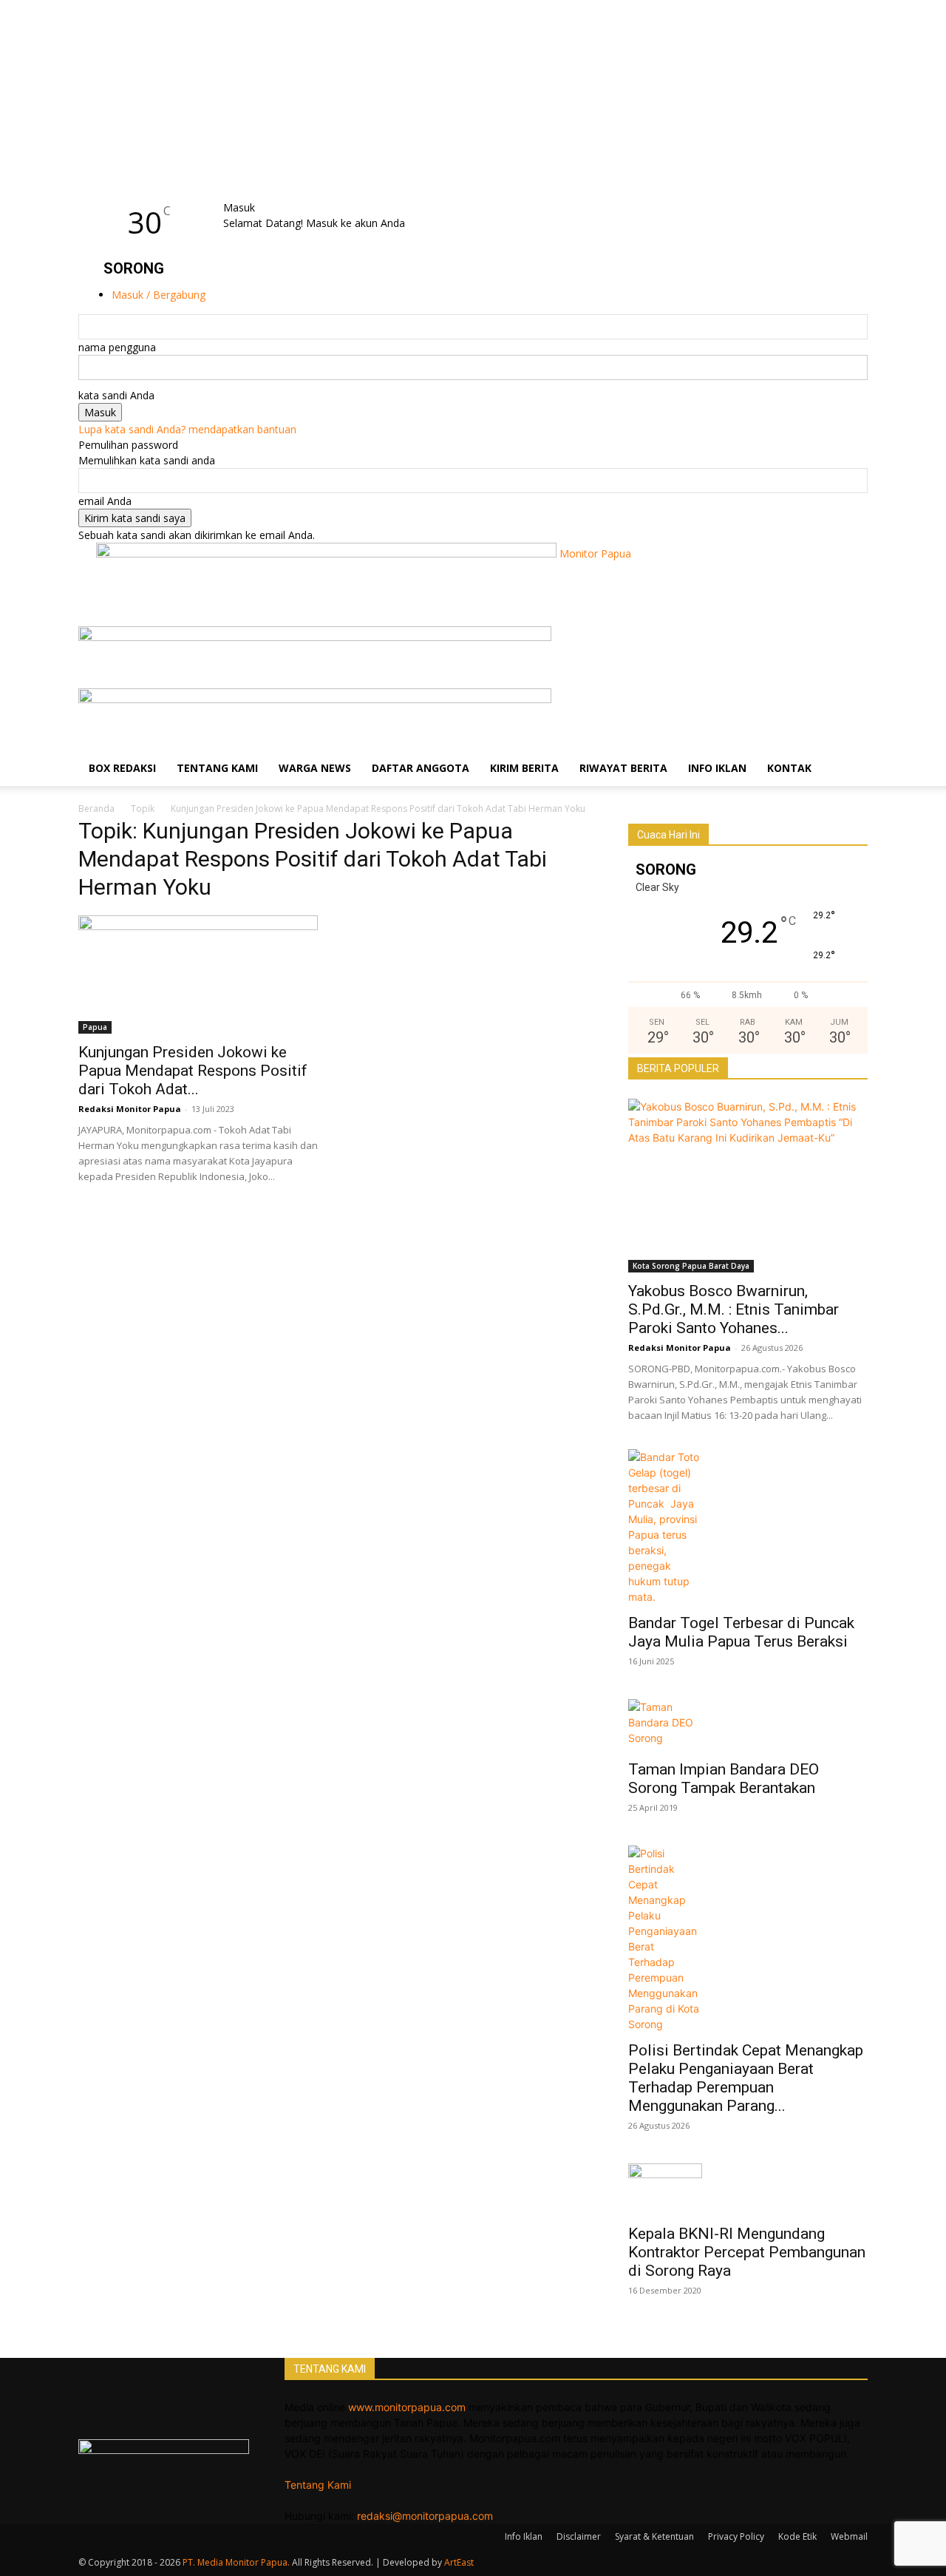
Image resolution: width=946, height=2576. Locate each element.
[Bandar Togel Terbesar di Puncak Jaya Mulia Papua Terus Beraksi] (748, 1527)
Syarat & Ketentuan (654, 2536)
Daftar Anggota (421, 768)
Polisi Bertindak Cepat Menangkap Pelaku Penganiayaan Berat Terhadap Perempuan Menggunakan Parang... (746, 2078)
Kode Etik (797, 2536)
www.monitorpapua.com (407, 2407)
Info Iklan (717, 768)
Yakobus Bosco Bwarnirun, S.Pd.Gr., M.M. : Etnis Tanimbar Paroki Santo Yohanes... (734, 1309)
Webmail (849, 2536)
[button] (850, 645)
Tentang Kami (217, 768)
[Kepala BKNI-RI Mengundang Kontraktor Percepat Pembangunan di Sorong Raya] (748, 2189)
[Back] (263, 192)
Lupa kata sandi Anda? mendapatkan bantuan (187, 429)
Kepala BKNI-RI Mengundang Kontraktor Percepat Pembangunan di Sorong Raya (747, 2252)
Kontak (789, 768)
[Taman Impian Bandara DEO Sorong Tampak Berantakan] (748, 1725)
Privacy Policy (736, 2536)
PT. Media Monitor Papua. (236, 2562)
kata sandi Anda (116, 395)
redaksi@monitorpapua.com (425, 2516)
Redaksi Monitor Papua (130, 1109)
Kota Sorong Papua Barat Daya (691, 1266)
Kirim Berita (524, 768)
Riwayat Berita (623, 768)
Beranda (96, 809)
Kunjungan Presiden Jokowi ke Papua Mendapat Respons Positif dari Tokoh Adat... (193, 1071)
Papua (95, 1027)
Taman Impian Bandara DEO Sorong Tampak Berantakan (724, 1779)
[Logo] (315, 637)
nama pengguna (117, 347)
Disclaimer (579, 2536)
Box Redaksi (122, 768)
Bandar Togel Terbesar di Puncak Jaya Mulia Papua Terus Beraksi (743, 1632)
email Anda (105, 501)
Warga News (315, 768)
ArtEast (459, 2562)
